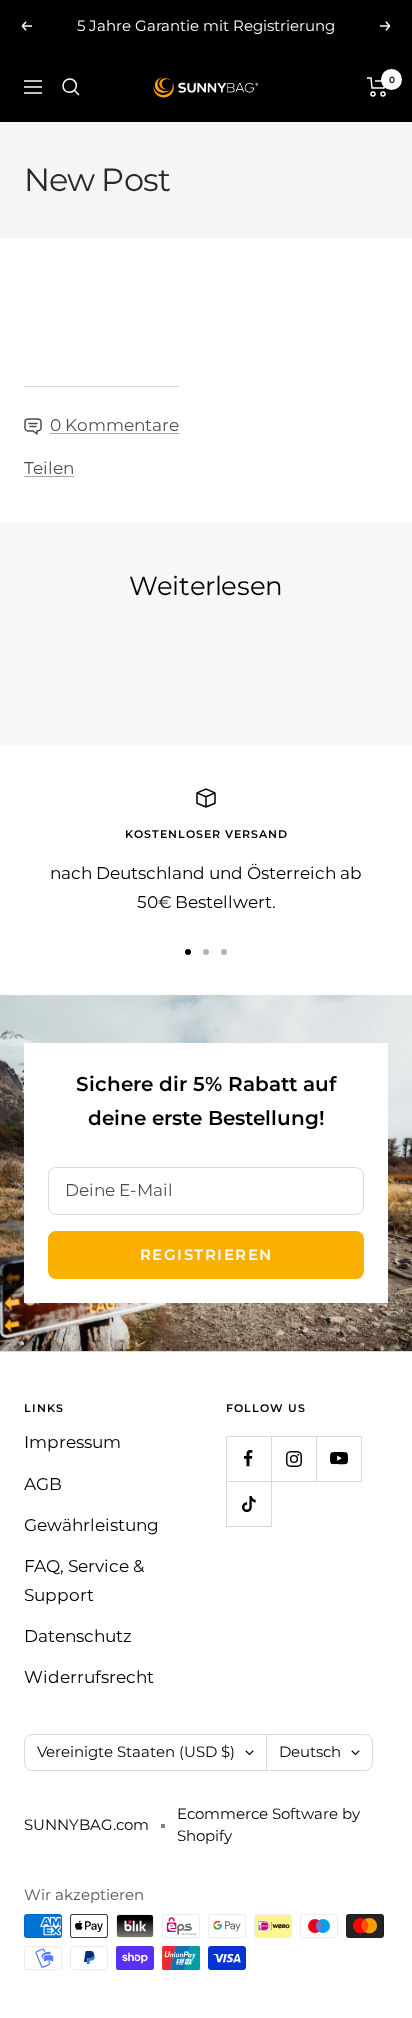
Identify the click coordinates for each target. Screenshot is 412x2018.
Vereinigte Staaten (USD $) (136, 1751)
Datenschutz (78, 1636)
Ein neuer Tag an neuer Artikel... (162, 643)
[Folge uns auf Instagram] (293, 1458)
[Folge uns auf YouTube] (338, 1458)
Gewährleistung (91, 1525)
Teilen (49, 468)
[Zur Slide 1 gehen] (188, 952)
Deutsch (310, 1751)
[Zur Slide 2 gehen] (206, 952)
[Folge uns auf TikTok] (248, 1503)
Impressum (72, 1442)
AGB (43, 1484)
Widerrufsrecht (89, 1677)
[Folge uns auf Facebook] (248, 1458)
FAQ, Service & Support (84, 1580)
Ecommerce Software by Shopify (268, 1825)
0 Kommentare (114, 425)
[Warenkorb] (377, 87)
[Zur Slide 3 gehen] (224, 952)
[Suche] (71, 87)
